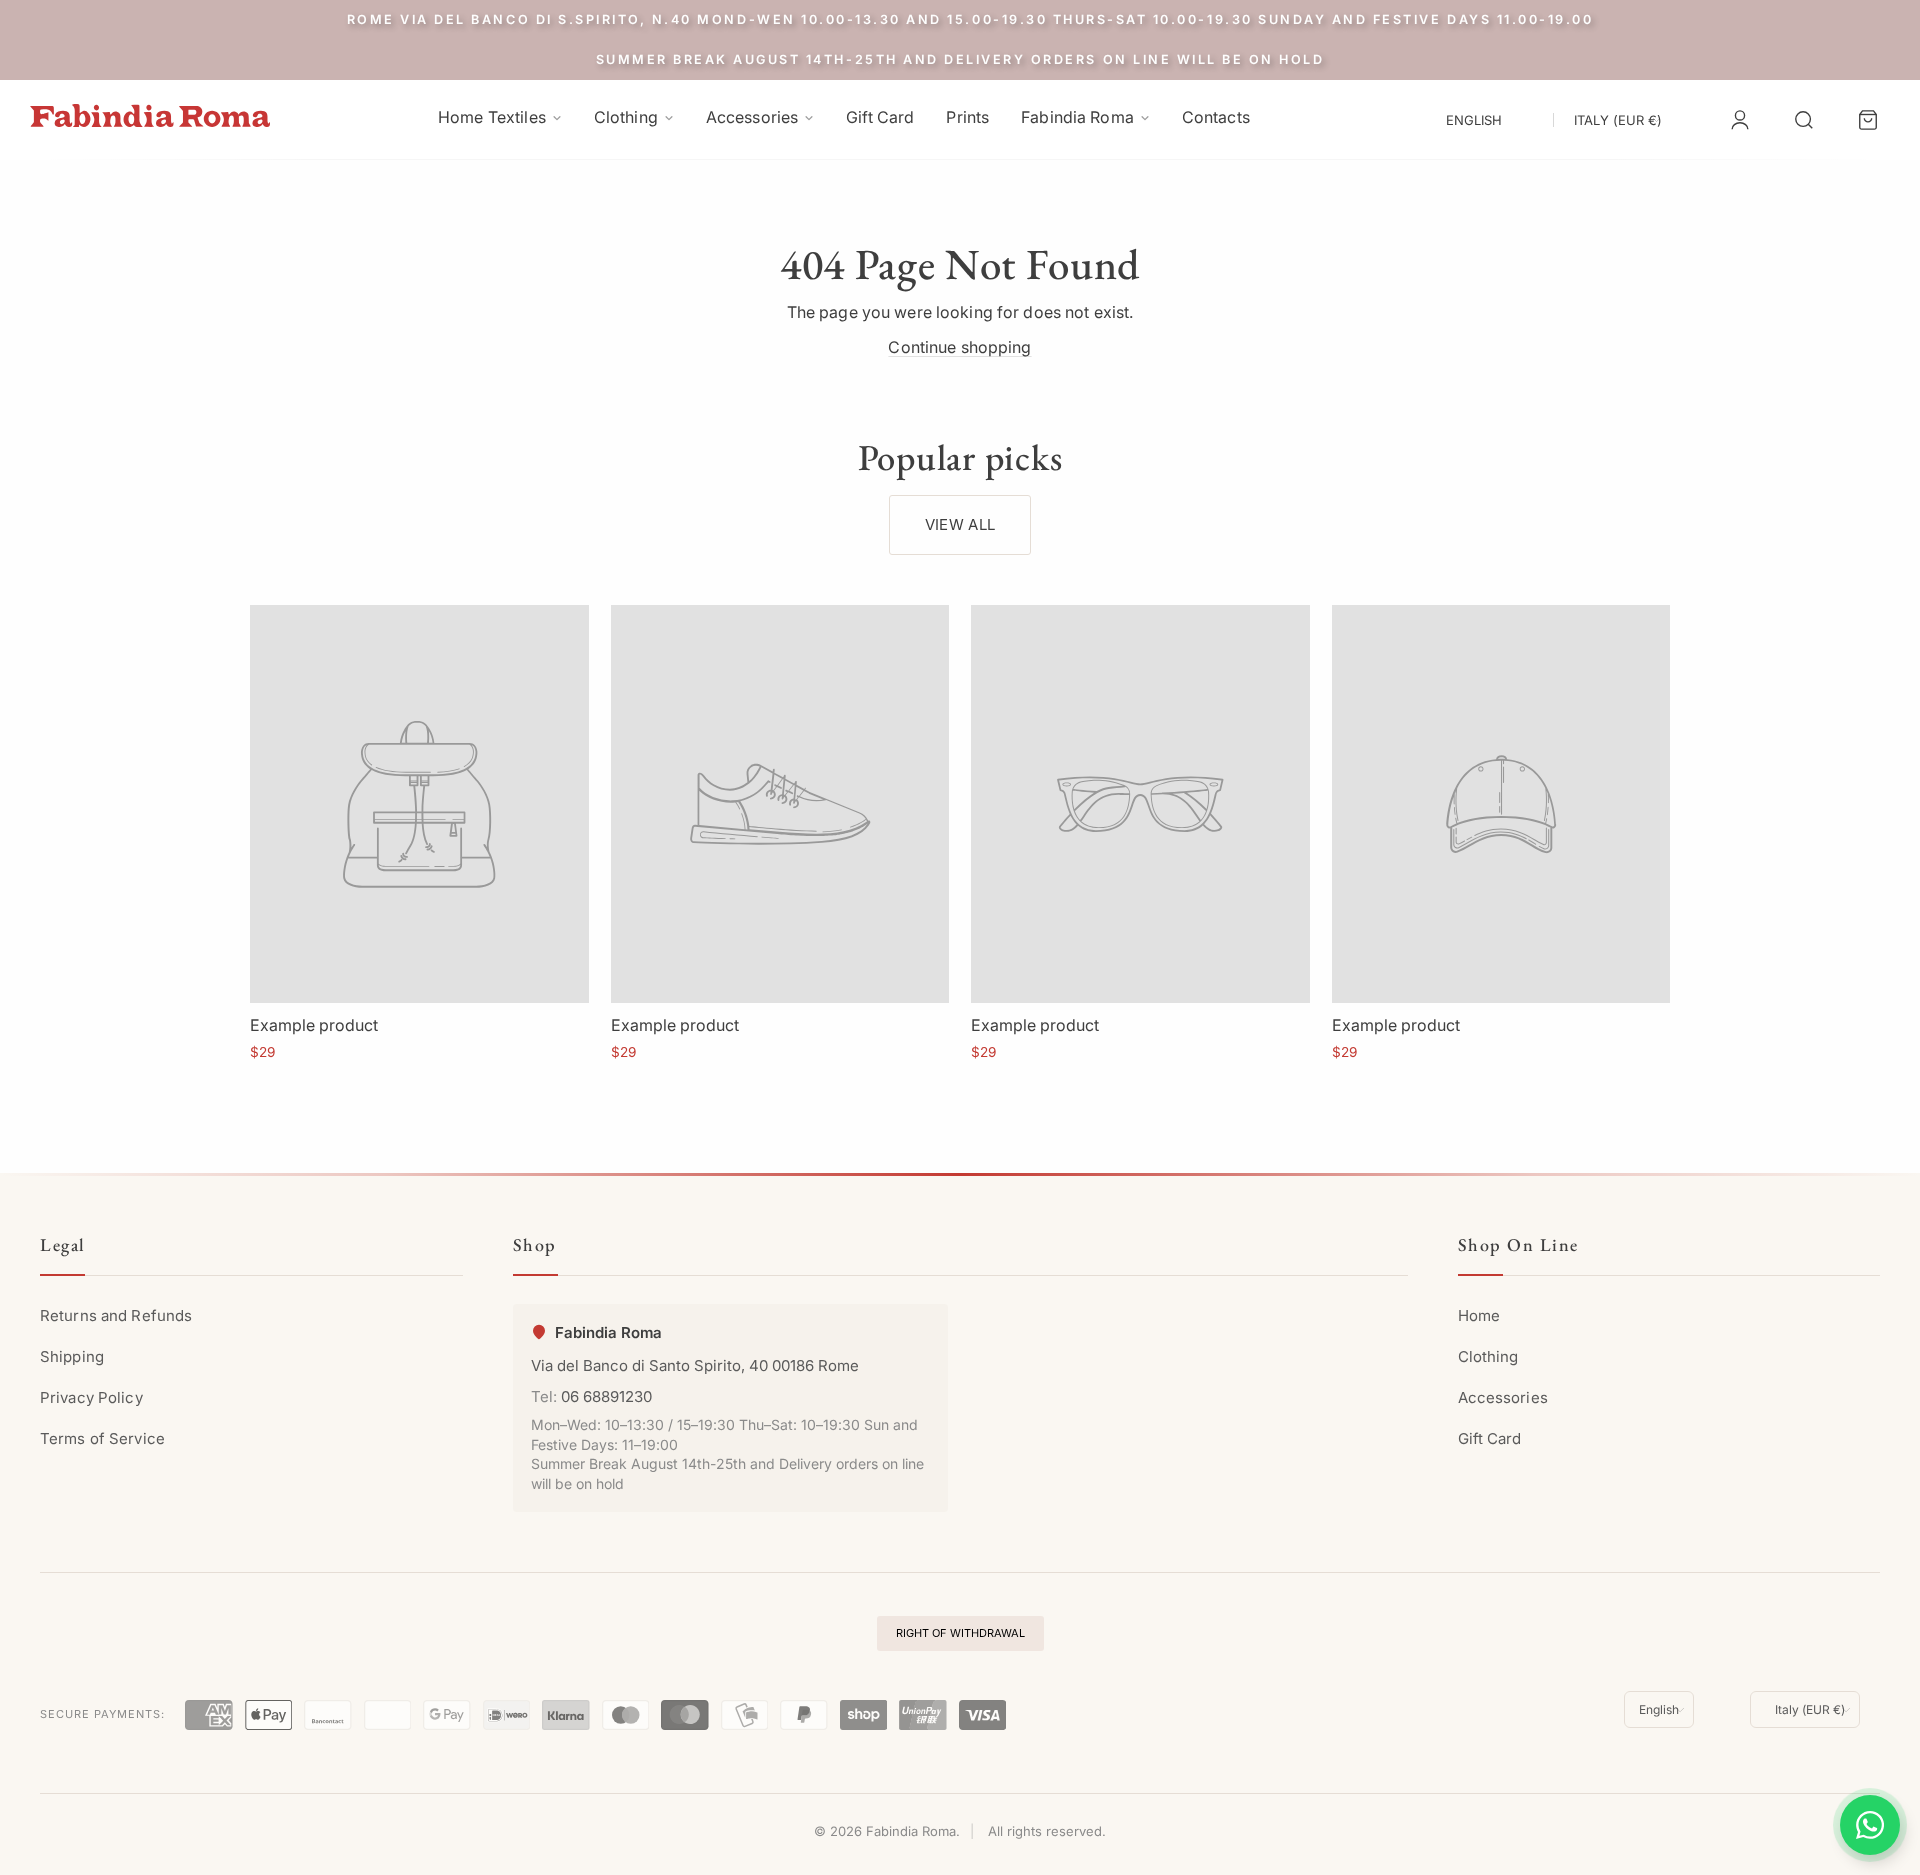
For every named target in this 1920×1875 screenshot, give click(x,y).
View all (960, 524)
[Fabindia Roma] (150, 115)
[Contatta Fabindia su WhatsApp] (1870, 1825)
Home (1479, 1315)
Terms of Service (102, 1438)
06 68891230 (606, 1396)
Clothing (1488, 1356)
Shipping (72, 1356)
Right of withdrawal (960, 1633)
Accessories (1503, 1397)
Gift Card (1490, 1438)
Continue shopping (959, 347)
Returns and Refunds (116, 1315)
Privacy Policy (91, 1397)
